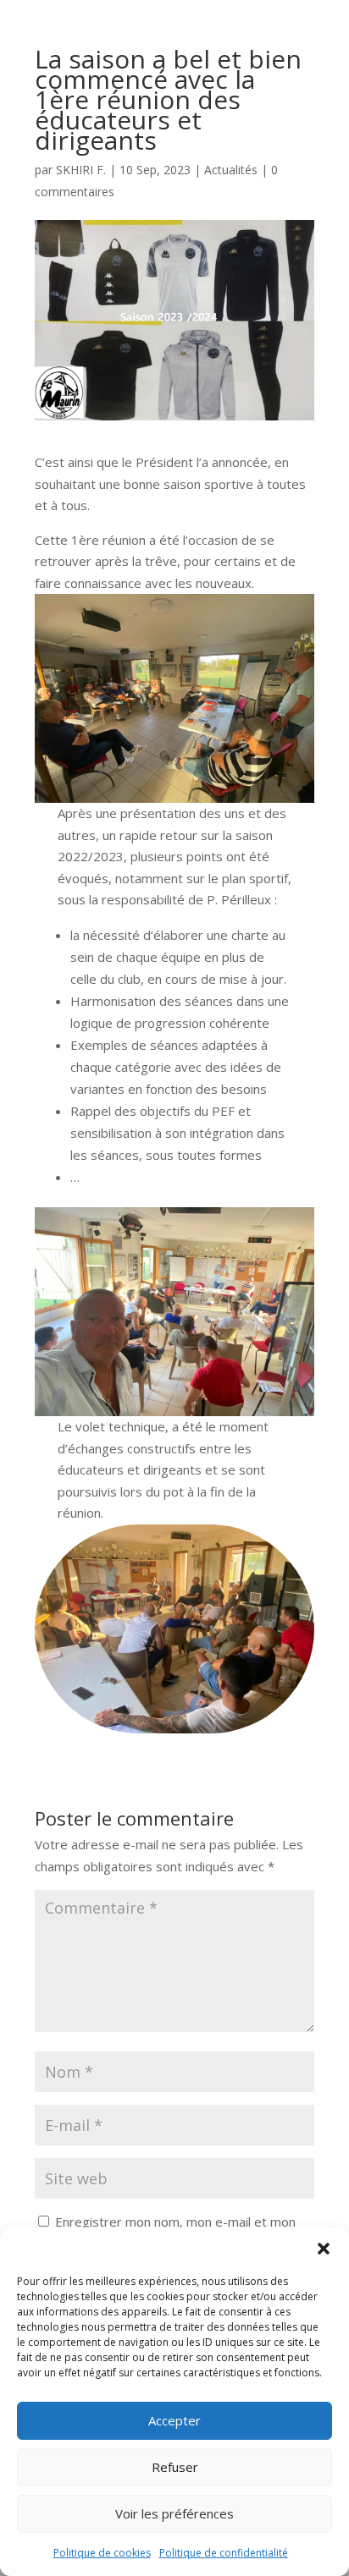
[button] (324, 2249)
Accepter (174, 2420)
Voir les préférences (174, 2513)
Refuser (175, 2467)
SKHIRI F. (81, 170)
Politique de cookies (102, 2553)
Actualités (231, 170)
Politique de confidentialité (224, 2553)
